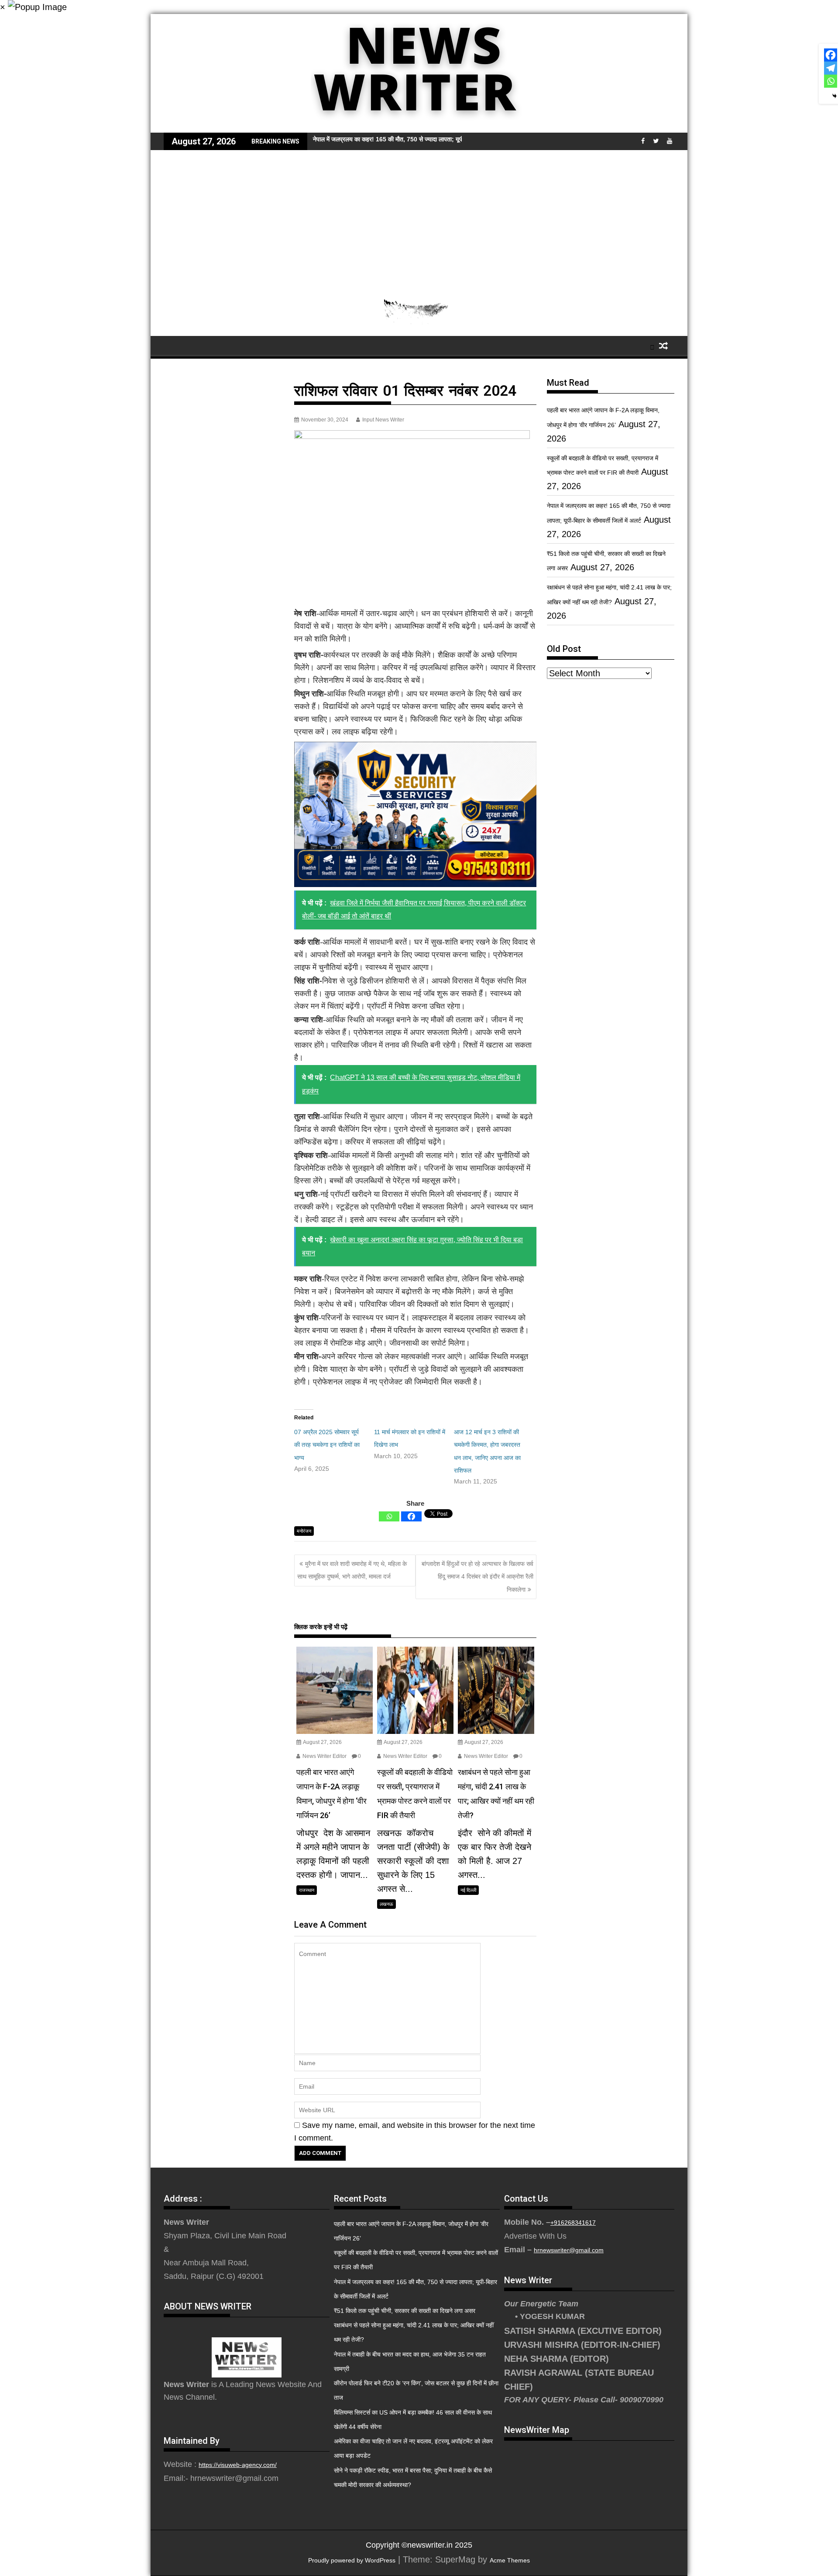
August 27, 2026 (322, 1742)
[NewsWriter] (419, 126)
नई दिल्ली (468, 1890)
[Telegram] (831, 68)
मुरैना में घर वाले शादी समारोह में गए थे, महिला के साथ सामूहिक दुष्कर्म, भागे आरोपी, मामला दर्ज (352, 1570)
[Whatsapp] (389, 1516)
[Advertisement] (419, 216)
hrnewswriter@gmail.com (569, 2250)
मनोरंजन (304, 1531)
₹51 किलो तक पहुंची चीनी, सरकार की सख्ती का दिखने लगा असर (405, 2311)
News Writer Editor (324, 1756)
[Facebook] (411, 1516)
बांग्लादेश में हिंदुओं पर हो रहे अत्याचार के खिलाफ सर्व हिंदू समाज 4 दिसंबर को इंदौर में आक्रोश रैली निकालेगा (477, 1577)
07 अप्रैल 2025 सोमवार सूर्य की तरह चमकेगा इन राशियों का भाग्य (327, 1445)
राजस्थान (307, 1890)
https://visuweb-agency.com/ (238, 2465)
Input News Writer (383, 420)
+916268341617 (573, 2223)
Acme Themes (510, 2560)
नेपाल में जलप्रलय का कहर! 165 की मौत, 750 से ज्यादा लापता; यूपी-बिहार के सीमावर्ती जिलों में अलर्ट (423, 139)
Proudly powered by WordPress (352, 2560)
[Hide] (835, 96)
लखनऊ (386, 1904)
